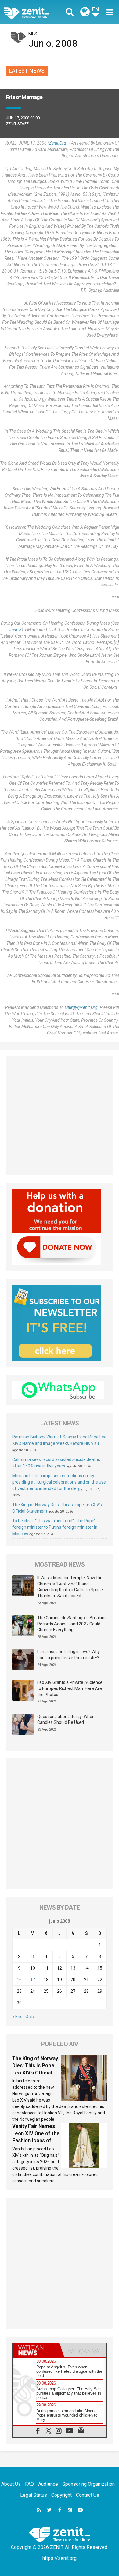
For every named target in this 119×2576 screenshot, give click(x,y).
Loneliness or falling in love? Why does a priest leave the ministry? (69, 1655)
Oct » (30, 2017)
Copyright (61, 2495)
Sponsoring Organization (88, 2484)
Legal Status (34, 2495)
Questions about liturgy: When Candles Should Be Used (66, 1720)
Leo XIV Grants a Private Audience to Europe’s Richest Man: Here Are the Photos (70, 1688)
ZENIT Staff (17, 124)
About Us (11, 2484)
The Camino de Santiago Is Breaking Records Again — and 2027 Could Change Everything (72, 1624)
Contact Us (88, 2495)
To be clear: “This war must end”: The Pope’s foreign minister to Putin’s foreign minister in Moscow (55, 1527)
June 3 (15, 630)
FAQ (29, 2484)
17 (33, 1980)
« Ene (17, 2017)
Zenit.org (58, 143)
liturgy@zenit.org (81, 1007)
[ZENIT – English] (33, 12)
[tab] (36, 2350)
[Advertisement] (60, 1116)
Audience (48, 2484)
